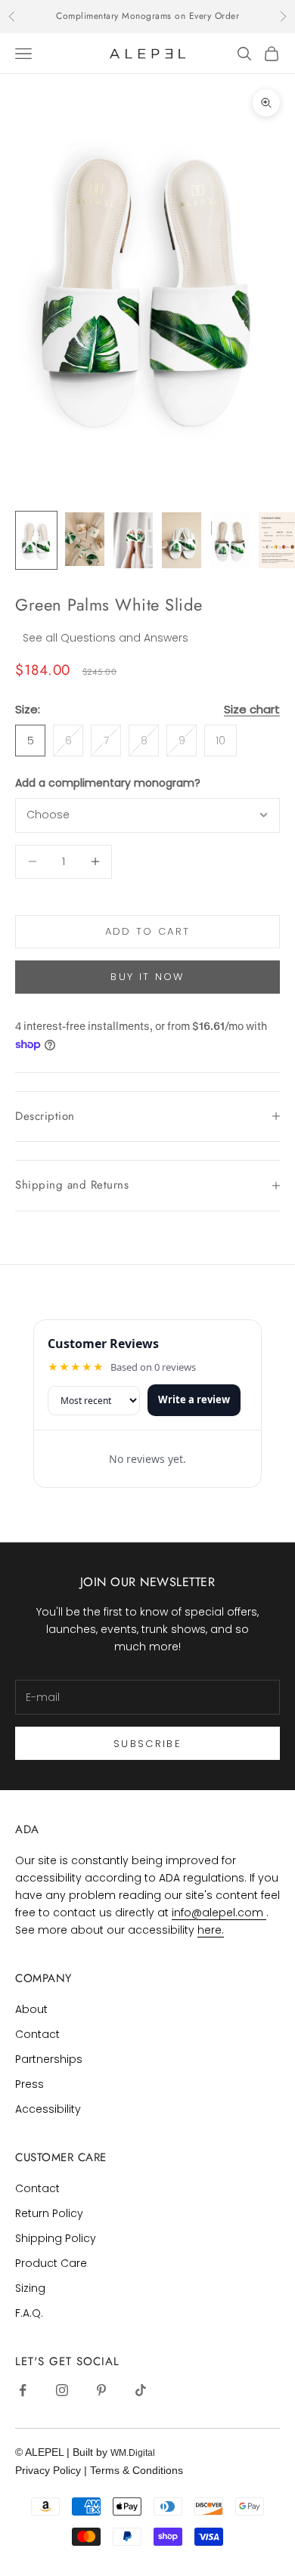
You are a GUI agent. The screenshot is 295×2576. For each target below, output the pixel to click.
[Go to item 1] (36, 540)
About (31, 2009)
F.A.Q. (29, 2313)
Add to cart (148, 931)
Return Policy (49, 2213)
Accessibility (48, 2109)
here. (211, 1930)
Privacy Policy (50, 2470)
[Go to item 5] (230, 540)
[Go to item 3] (133, 540)
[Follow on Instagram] (62, 2390)
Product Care (51, 2263)
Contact (37, 2034)
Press (29, 2084)
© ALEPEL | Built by (63, 2452)
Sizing (30, 2288)
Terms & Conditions (137, 2470)
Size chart (252, 709)
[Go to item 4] (182, 540)
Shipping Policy (56, 2238)
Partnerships (49, 2059)
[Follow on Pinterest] (101, 2390)
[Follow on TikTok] (141, 2390)
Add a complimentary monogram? (108, 783)
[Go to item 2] (85, 539)
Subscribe (147, 1744)
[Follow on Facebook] (23, 2390)
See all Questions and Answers (106, 638)
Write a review (194, 1399)
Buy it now (147, 977)
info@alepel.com (219, 1913)
